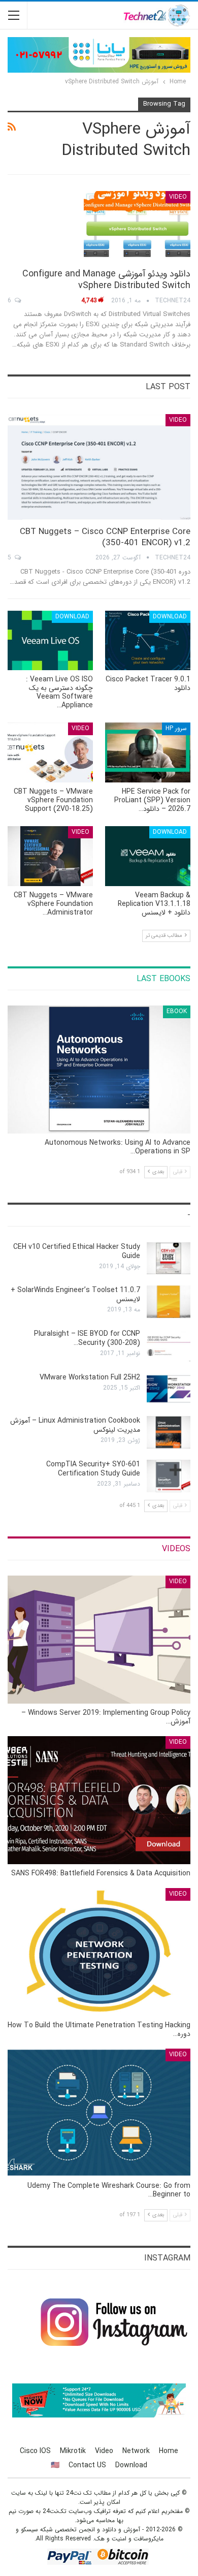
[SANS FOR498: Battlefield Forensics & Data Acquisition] (99, 1800)
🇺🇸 (55, 2465)
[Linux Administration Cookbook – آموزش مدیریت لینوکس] (169, 1432)
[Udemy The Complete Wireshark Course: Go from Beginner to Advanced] (99, 2113)
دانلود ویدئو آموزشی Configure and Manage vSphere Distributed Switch (106, 280)
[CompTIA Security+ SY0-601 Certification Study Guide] (169, 1476)
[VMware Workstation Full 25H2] (169, 1389)
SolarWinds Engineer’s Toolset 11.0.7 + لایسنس (75, 1295)
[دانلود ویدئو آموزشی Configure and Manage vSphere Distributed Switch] (137, 225)
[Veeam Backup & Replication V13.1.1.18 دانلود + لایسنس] (148, 856)
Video (178, 197)
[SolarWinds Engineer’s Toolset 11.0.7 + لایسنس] (169, 1302)
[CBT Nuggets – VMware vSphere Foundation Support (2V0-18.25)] (50, 752)
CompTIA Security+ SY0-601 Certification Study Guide (93, 1469)
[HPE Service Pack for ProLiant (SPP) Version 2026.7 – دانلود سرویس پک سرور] (148, 752)
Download (170, 617)
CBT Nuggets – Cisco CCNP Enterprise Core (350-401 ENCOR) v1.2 (105, 537)
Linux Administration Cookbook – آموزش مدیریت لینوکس (75, 1425)
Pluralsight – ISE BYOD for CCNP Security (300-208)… (87, 1338)
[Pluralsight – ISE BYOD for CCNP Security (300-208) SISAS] (169, 1345)
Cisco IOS (35, 2451)
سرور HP (176, 728)
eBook (177, 1011)
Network (136, 2451)
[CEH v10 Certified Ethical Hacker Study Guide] (169, 1259)
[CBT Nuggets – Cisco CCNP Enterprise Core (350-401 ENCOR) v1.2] (99, 467)
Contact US (87, 2465)
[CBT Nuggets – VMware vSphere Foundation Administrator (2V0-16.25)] (50, 856)
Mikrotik (73, 2451)
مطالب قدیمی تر (165, 936)
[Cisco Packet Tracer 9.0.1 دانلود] (148, 641)
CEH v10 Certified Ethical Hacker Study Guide (77, 1251)
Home (169, 2451)
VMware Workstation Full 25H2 (90, 1377)
